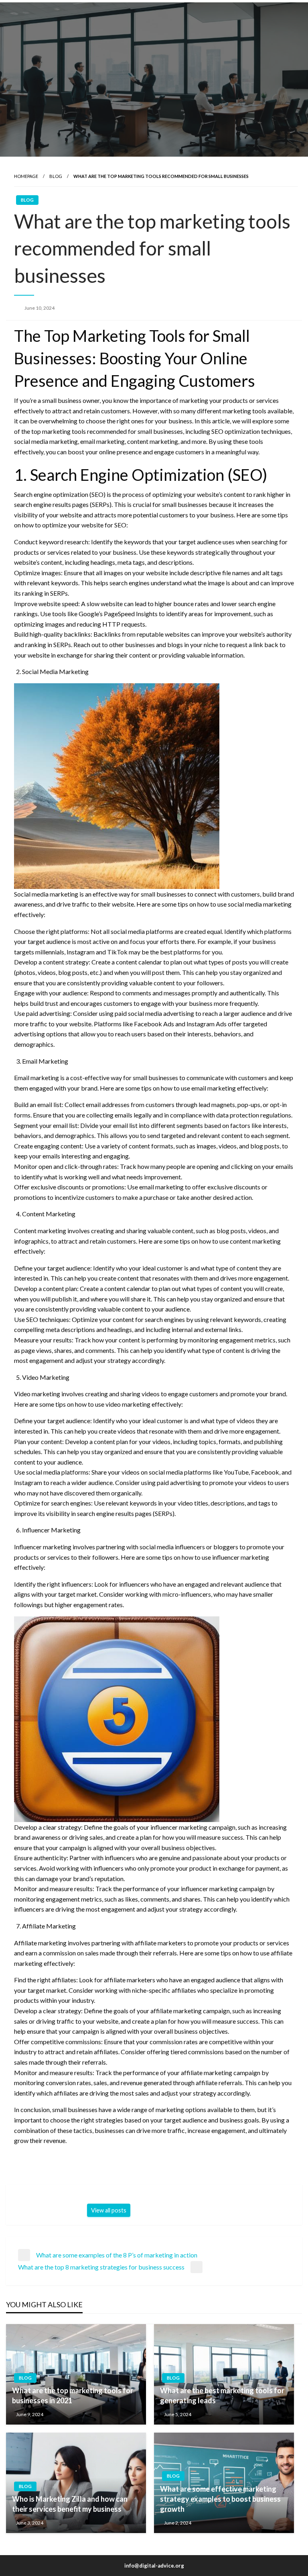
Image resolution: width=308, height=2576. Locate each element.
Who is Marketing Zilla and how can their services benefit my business (70, 2504)
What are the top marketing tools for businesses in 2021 (73, 2395)
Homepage (26, 176)
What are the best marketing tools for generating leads (222, 2395)
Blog (56, 176)
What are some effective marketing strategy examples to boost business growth (220, 2499)
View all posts (109, 2210)
